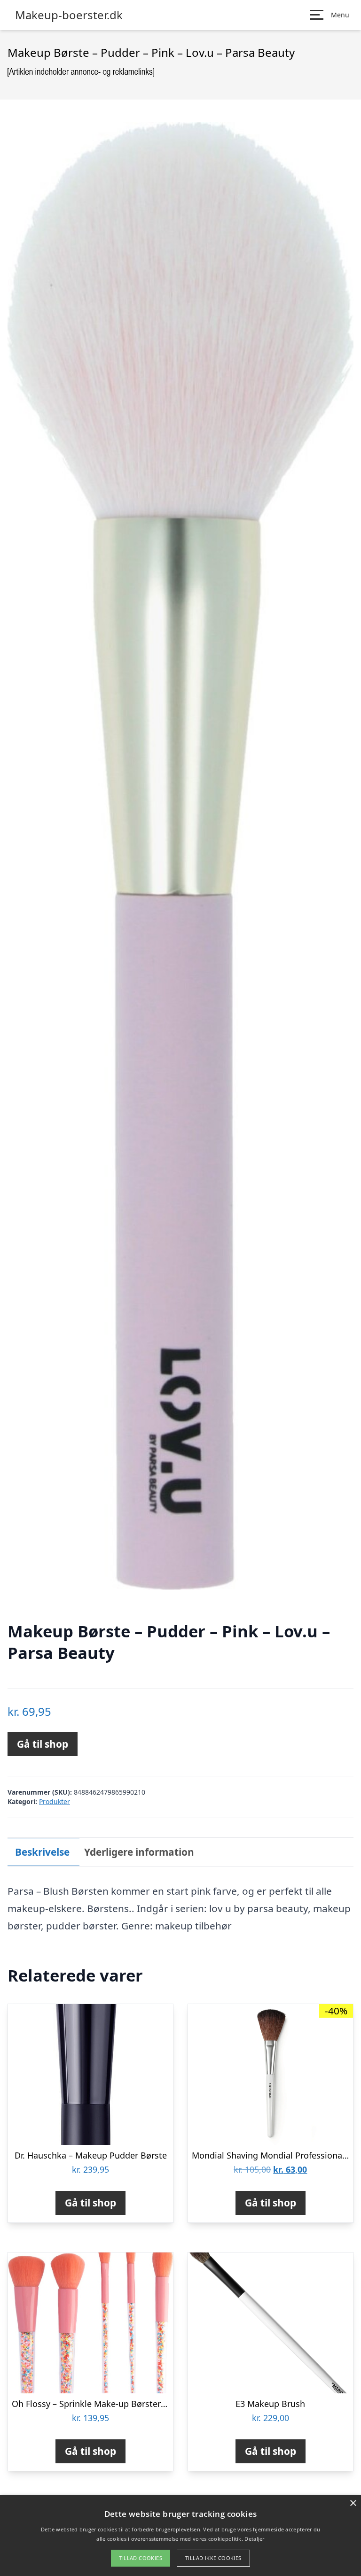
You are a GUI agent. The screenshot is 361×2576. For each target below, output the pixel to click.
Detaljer (254, 2539)
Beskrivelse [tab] (42, 1852)
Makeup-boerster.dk (69, 15)
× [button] (353, 2503)
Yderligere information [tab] (139, 1852)
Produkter (55, 1801)
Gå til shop (43, 1744)
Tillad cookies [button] (141, 2558)
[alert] (180, 2536)
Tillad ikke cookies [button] (213, 2558)
